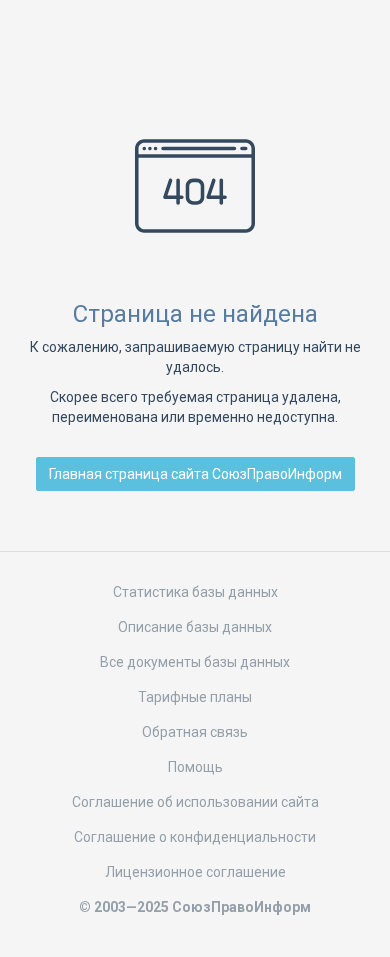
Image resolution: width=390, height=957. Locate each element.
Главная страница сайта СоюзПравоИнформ (195, 474)
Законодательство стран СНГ (195, 48)
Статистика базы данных (195, 592)
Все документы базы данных (195, 662)
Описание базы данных (195, 627)
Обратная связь (195, 732)
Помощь (195, 767)
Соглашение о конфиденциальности (195, 837)
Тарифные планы (195, 697)
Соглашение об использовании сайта (195, 802)
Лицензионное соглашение (195, 872)
